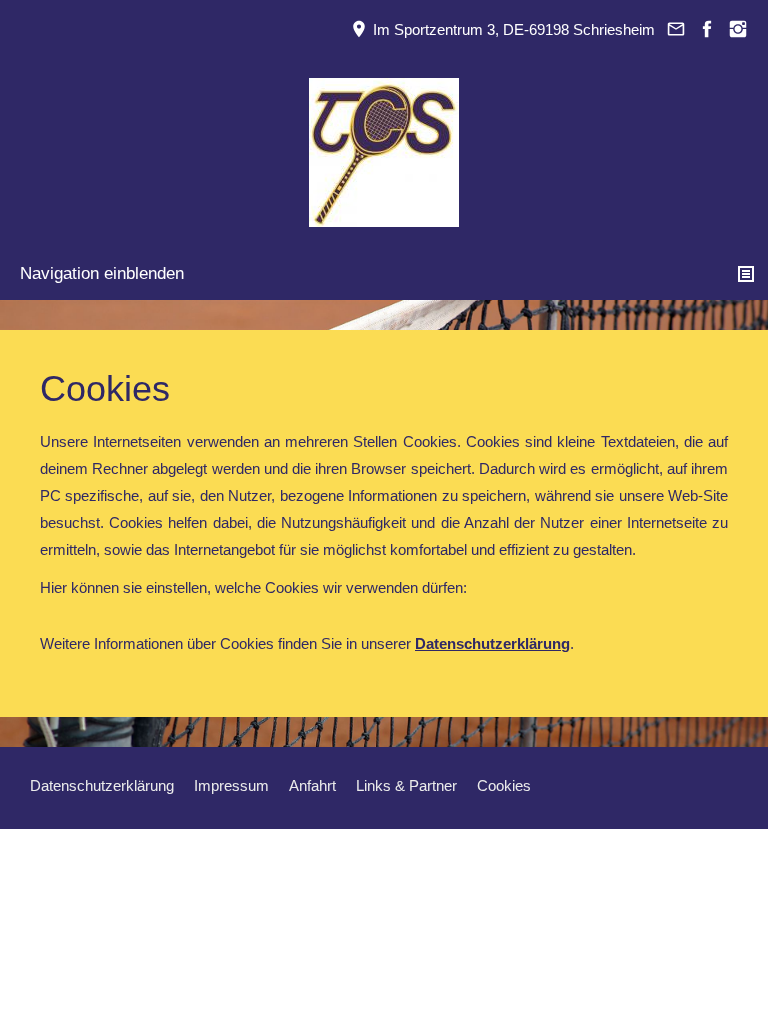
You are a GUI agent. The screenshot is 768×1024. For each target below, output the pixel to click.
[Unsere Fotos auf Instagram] (737, 29)
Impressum (231, 785)
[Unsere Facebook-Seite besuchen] (706, 29)
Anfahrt (312, 785)
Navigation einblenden (102, 273)
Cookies (504, 785)
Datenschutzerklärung (102, 785)
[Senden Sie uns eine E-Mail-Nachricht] (675, 29)
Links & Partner (406, 785)
